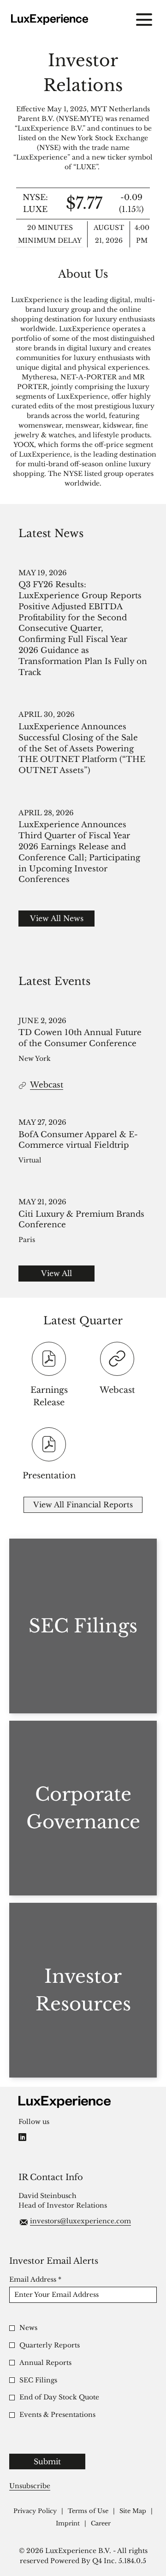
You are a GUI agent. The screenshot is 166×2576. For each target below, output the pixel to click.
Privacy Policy (35, 2511)
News (28, 2328)
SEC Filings (38, 2380)
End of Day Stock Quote (59, 2397)
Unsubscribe (30, 2486)
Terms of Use (88, 2511)
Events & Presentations (57, 2415)
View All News (57, 918)
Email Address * (50, 2279)
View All (56, 1273)
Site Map (133, 2511)
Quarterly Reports (50, 2345)
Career (101, 2524)
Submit (47, 2462)
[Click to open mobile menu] (144, 20)
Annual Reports (45, 2363)
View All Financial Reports (83, 1505)
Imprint (68, 2524)
